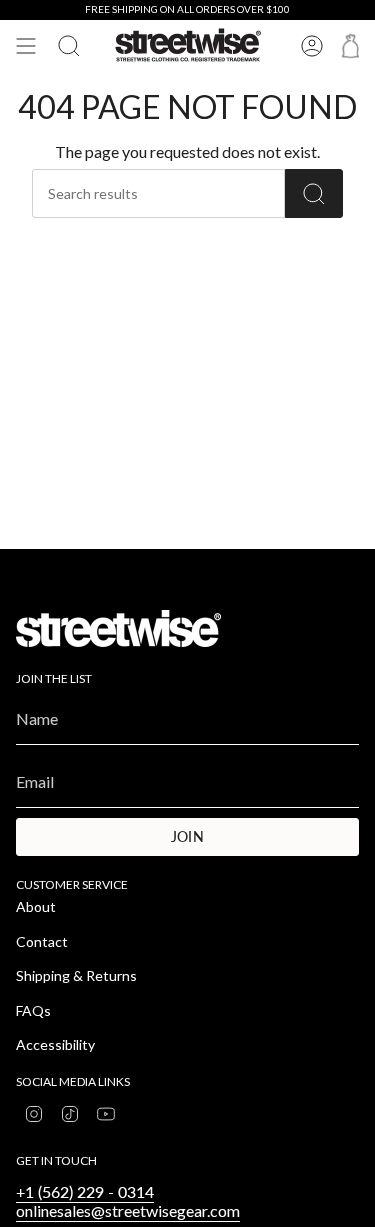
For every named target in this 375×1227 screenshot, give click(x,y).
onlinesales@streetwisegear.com (128, 1210)
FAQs (33, 1010)
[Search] (314, 193)
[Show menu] (26, 46)
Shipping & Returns (76, 975)
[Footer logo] (118, 628)
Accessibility (55, 1044)
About (36, 906)
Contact (42, 941)
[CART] (350, 46)
